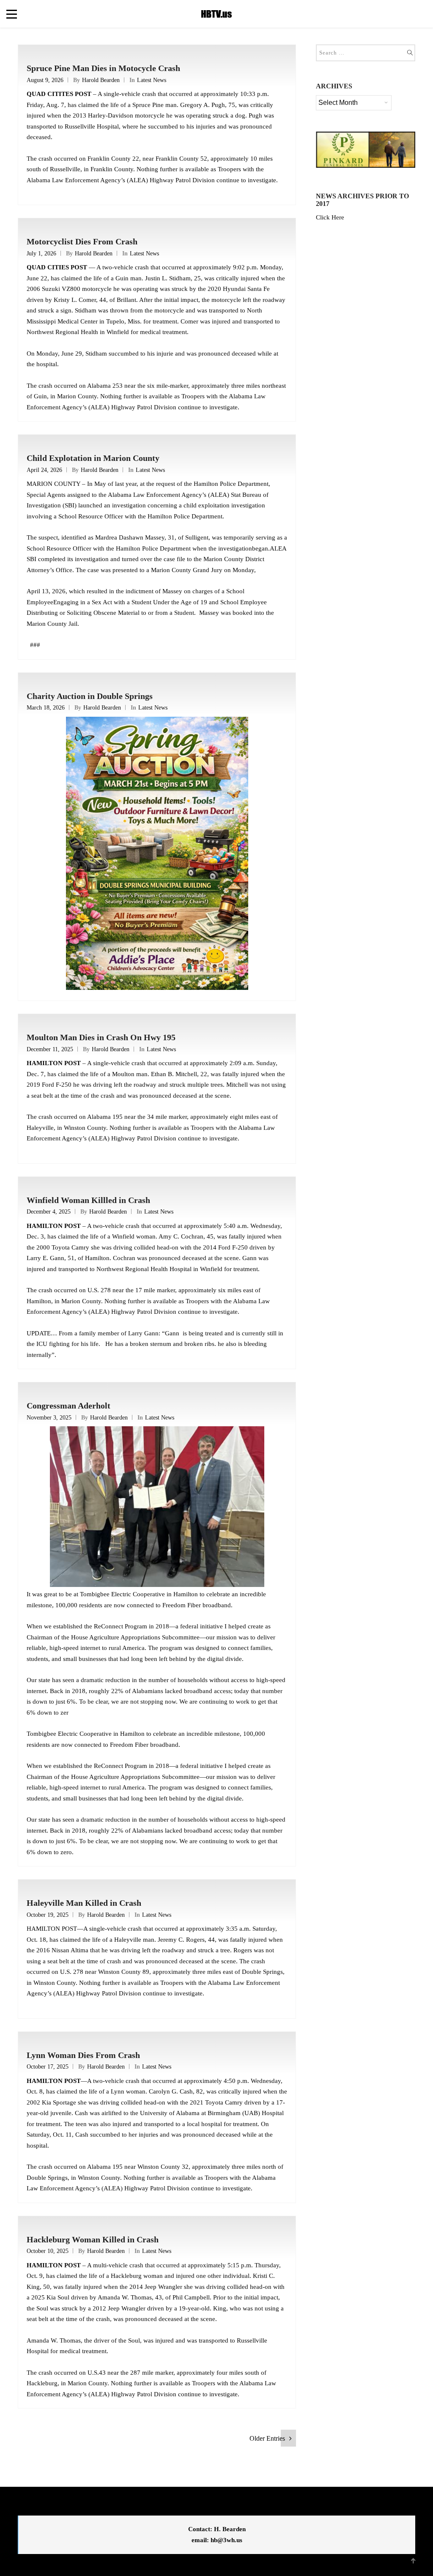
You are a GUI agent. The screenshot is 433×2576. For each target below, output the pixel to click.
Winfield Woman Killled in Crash (88, 1200)
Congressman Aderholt (69, 1406)
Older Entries (267, 2438)
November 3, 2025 (49, 1418)
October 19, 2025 (48, 1915)
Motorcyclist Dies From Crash (82, 241)
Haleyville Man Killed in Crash (84, 1903)
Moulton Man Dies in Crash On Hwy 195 (101, 1037)
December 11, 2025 (50, 1049)
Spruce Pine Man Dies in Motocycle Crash (103, 68)
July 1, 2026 (41, 253)
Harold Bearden (101, 80)
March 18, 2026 (46, 708)
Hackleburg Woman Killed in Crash (93, 2239)
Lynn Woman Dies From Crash (83, 2055)
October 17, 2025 (48, 2067)
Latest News (152, 80)
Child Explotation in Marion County (93, 458)
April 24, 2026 (44, 470)
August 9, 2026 (45, 80)
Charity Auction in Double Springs (90, 696)
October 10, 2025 (48, 2251)
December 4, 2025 (49, 1212)
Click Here (330, 217)
